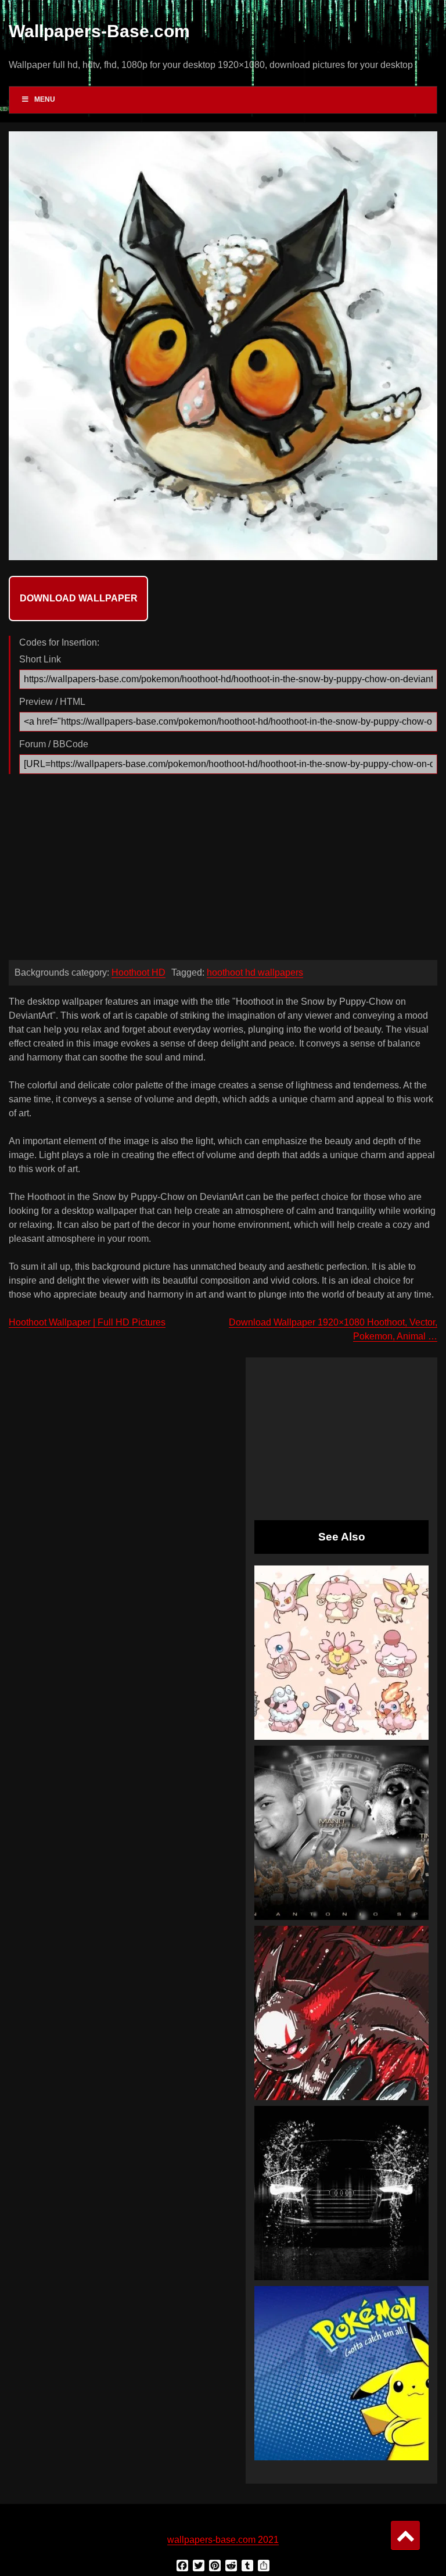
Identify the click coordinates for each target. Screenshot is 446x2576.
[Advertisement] (223, 870)
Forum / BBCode (54, 744)
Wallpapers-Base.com (99, 31)
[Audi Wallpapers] (341, 2193)
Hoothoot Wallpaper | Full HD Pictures (87, 1322)
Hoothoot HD (139, 972)
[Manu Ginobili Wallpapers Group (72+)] (341, 1833)
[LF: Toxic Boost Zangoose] (341, 2013)
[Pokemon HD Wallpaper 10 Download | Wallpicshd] (341, 2373)
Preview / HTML (52, 702)
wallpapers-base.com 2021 (223, 2540)
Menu (45, 99)
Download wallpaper (79, 598)
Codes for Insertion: (59, 642)
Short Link (40, 659)
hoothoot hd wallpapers (255, 972)
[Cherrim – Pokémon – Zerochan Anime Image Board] (341, 1653)
